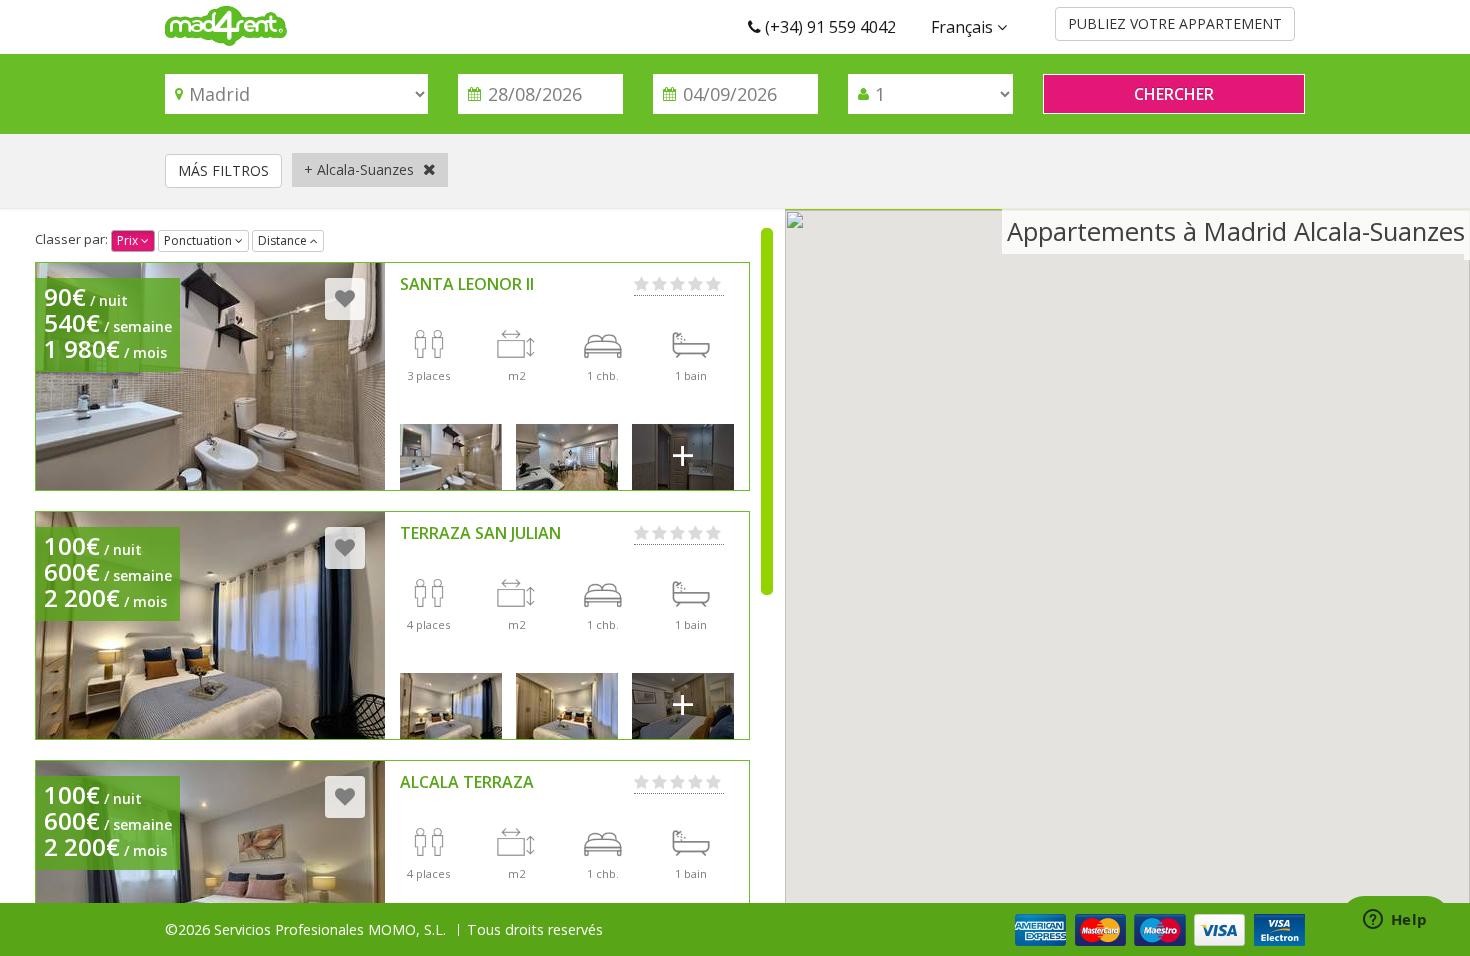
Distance (284, 240)
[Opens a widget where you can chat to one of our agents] (1395, 921)
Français (964, 27)
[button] (1128, 555)
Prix (129, 240)
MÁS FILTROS (223, 170)
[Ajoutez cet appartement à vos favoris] (345, 298)
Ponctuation (199, 240)
